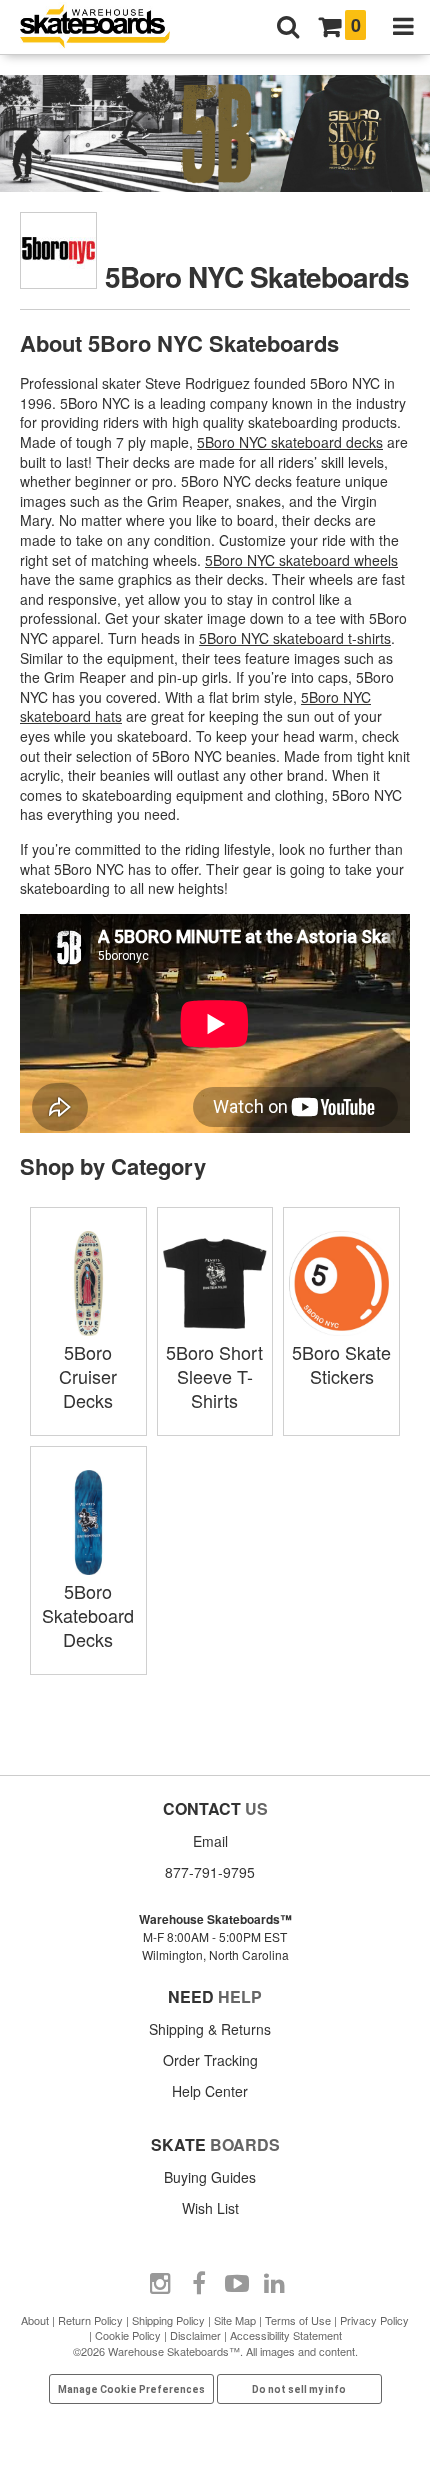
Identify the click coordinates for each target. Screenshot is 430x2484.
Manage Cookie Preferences (131, 2389)
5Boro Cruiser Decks (88, 1376)
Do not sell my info (299, 2389)
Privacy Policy (374, 2320)
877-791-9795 (210, 1872)
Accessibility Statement (286, 2335)
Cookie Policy (128, 2335)
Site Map (235, 2320)
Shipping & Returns (210, 2029)
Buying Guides (210, 2177)
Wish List (210, 2208)
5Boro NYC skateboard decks (290, 442)
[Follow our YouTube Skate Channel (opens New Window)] (237, 2284)
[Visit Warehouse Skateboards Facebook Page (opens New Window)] (199, 2284)
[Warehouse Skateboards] (105, 27)
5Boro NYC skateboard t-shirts (295, 638)
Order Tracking (210, 2060)
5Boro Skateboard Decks (88, 1615)
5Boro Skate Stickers (341, 1364)
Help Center (210, 2091)
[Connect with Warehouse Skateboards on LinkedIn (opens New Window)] (275, 2284)
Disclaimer (195, 2335)
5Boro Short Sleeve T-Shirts (214, 1376)
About (35, 2320)
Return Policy (90, 2320)
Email (210, 1841)
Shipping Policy (168, 2320)
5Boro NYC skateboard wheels (301, 560)
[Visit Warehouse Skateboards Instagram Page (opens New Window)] (161, 2284)
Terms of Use (298, 2320)
